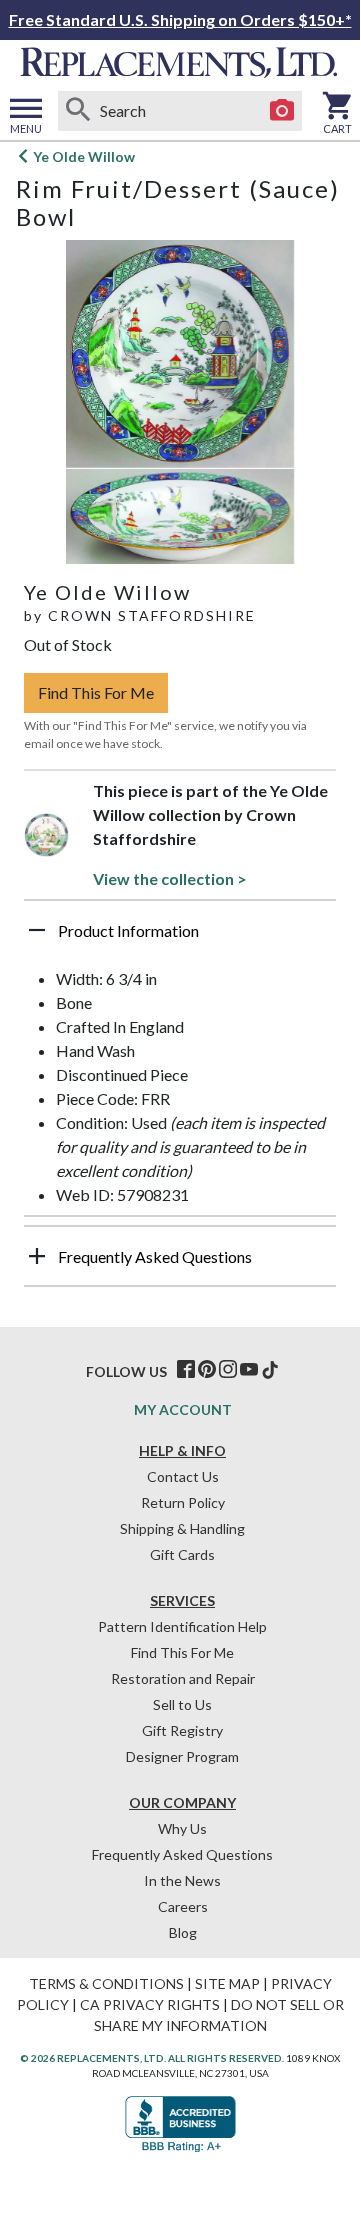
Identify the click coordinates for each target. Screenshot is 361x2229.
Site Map (227, 1983)
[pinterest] (207, 1370)
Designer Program (182, 1756)
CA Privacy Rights (150, 2004)
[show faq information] (37, 1256)
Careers (183, 1906)
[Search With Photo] (282, 111)
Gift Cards (182, 1554)
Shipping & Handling (182, 1528)
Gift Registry (182, 1730)
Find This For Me (96, 692)
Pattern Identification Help (182, 1626)
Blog (183, 1932)
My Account (183, 1409)
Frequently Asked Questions (182, 1854)
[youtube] (249, 1370)
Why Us (182, 1828)
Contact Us (183, 1476)
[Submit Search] (78, 111)
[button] (180, 938)
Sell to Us (182, 1704)
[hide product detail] (37, 930)
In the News (182, 1880)
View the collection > (170, 878)
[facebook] (186, 1370)
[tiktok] (270, 1370)
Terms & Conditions (106, 1983)
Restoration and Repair (183, 1678)
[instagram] (228, 1370)
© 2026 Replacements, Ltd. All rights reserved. (152, 2058)
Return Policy (183, 1502)
